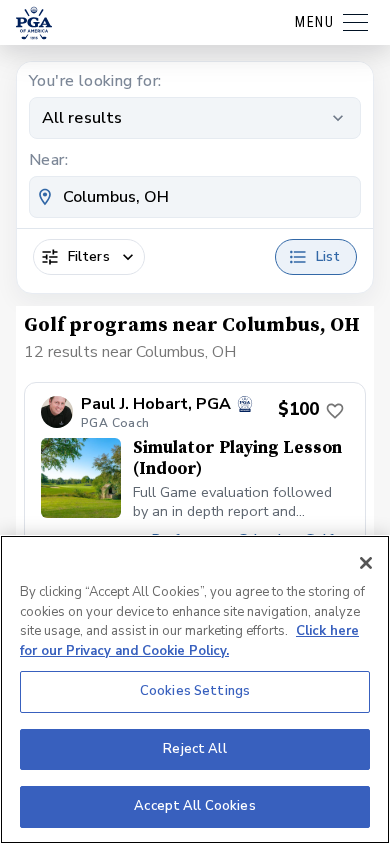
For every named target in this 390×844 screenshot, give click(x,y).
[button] (195, 522)
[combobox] (195, 197)
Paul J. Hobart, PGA (156, 404)
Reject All (194, 749)
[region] (195, 689)
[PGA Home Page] (34, 23)
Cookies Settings (195, 691)
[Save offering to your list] (335, 411)
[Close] (366, 563)
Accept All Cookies (194, 806)
